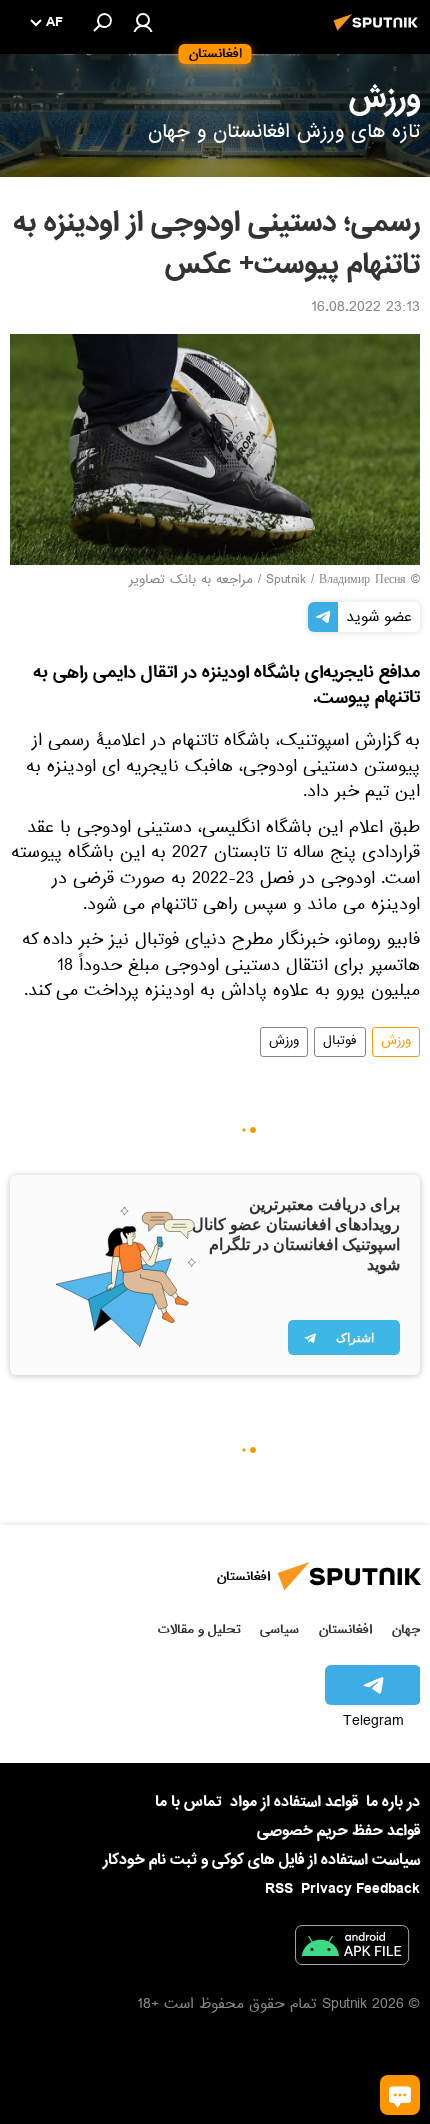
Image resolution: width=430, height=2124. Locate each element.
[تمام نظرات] (400, 2095)
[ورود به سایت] (143, 22)
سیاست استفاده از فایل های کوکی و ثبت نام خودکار (261, 1860)
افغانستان (345, 1629)
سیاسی (279, 1629)
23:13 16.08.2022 (365, 309)
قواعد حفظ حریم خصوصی (338, 1831)
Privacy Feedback (360, 1889)
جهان (406, 1629)
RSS (279, 1889)
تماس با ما (188, 1802)
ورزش (396, 1042)
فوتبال (340, 1042)
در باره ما (393, 1802)
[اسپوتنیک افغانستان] (379, 33)
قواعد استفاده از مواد (294, 1802)
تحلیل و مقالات (199, 1629)
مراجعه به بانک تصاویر (191, 581)
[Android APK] (352, 1949)
